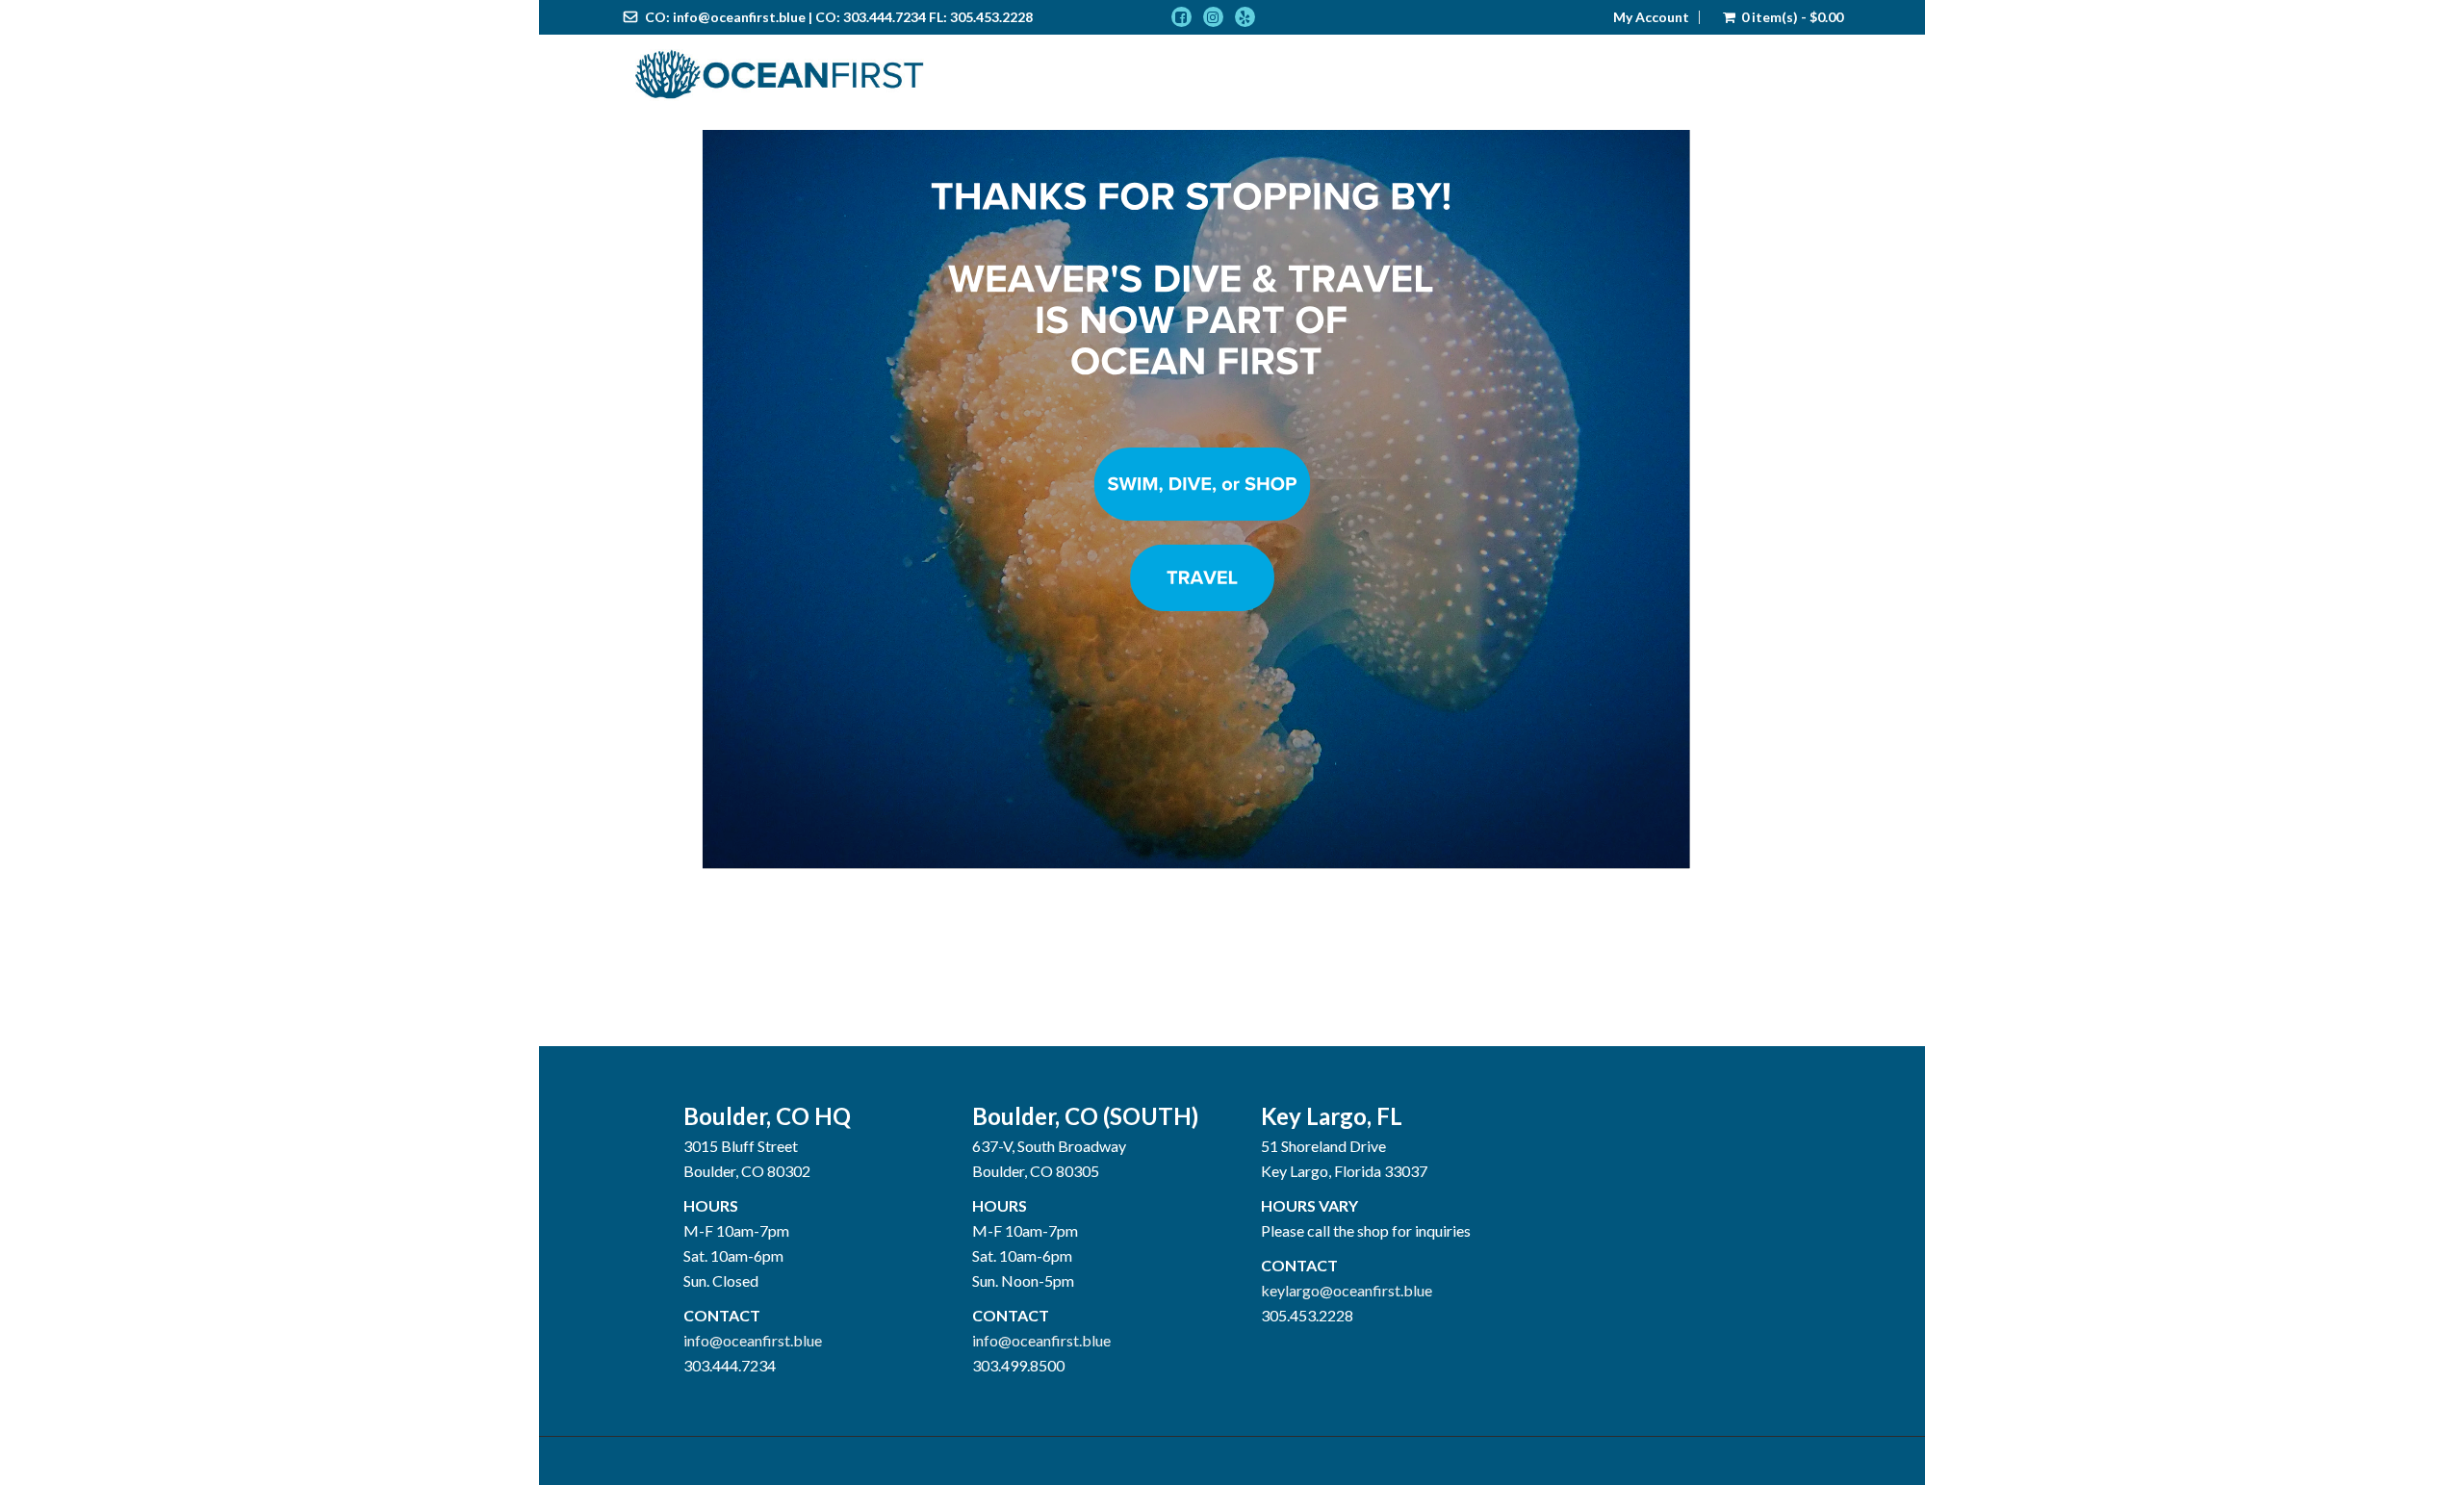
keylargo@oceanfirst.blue (1347, 1290)
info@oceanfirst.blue (739, 17)
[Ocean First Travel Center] (780, 75)
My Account (1651, 17)
